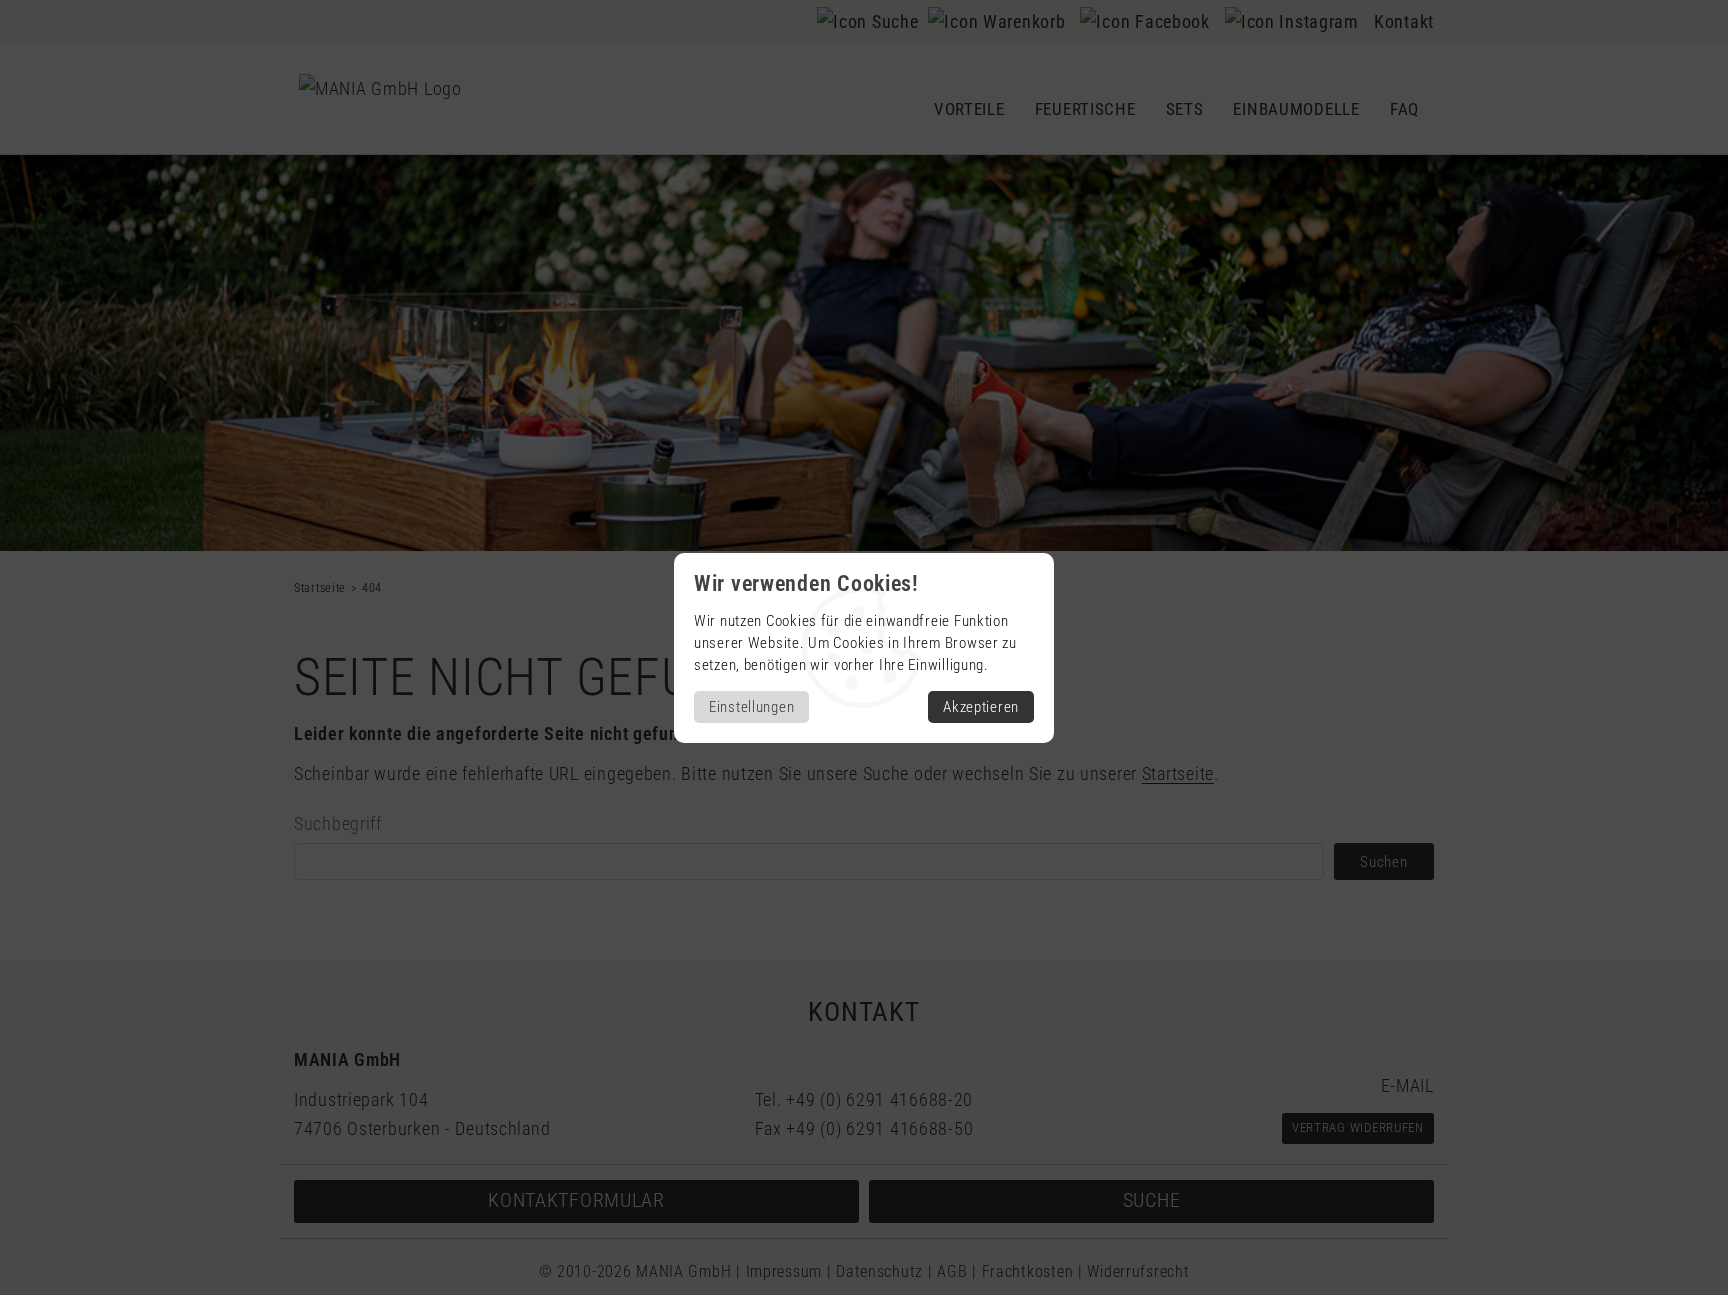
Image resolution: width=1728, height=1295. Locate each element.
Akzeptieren (981, 707)
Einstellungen (751, 707)
